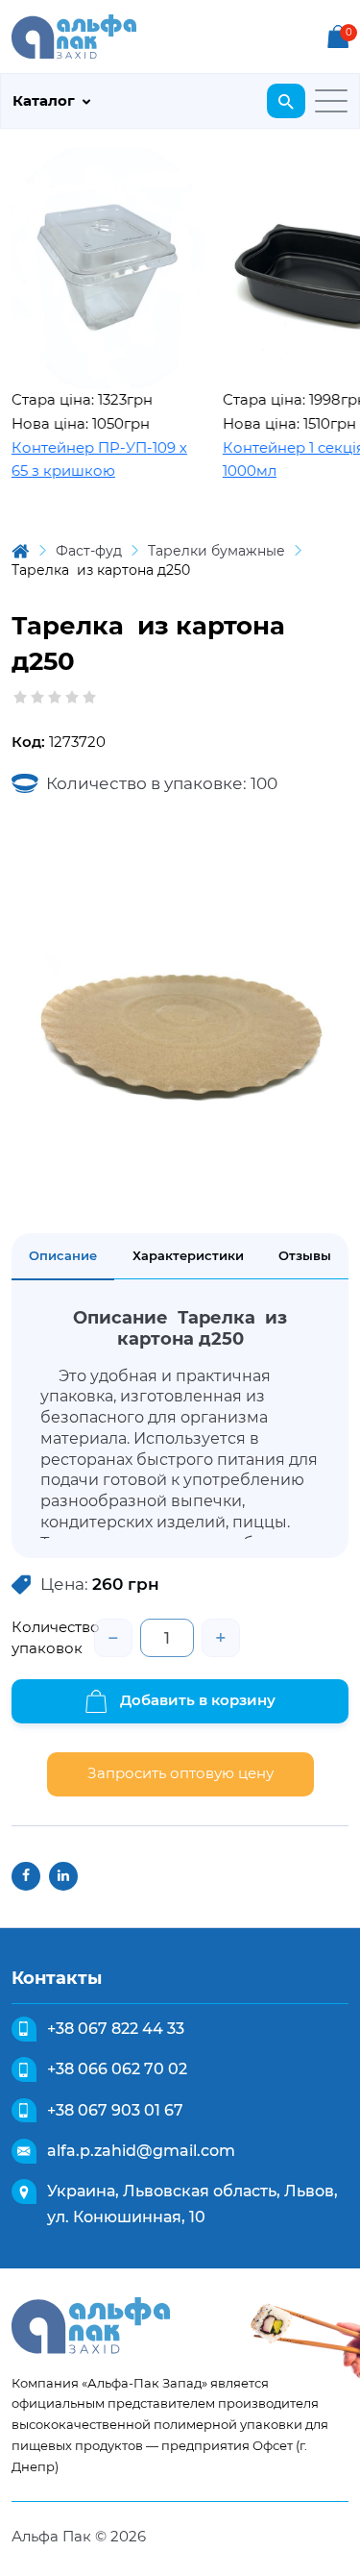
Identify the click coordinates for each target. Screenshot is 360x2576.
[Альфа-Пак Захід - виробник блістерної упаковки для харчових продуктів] (74, 35)
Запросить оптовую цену (180, 1773)
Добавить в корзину (196, 1700)
